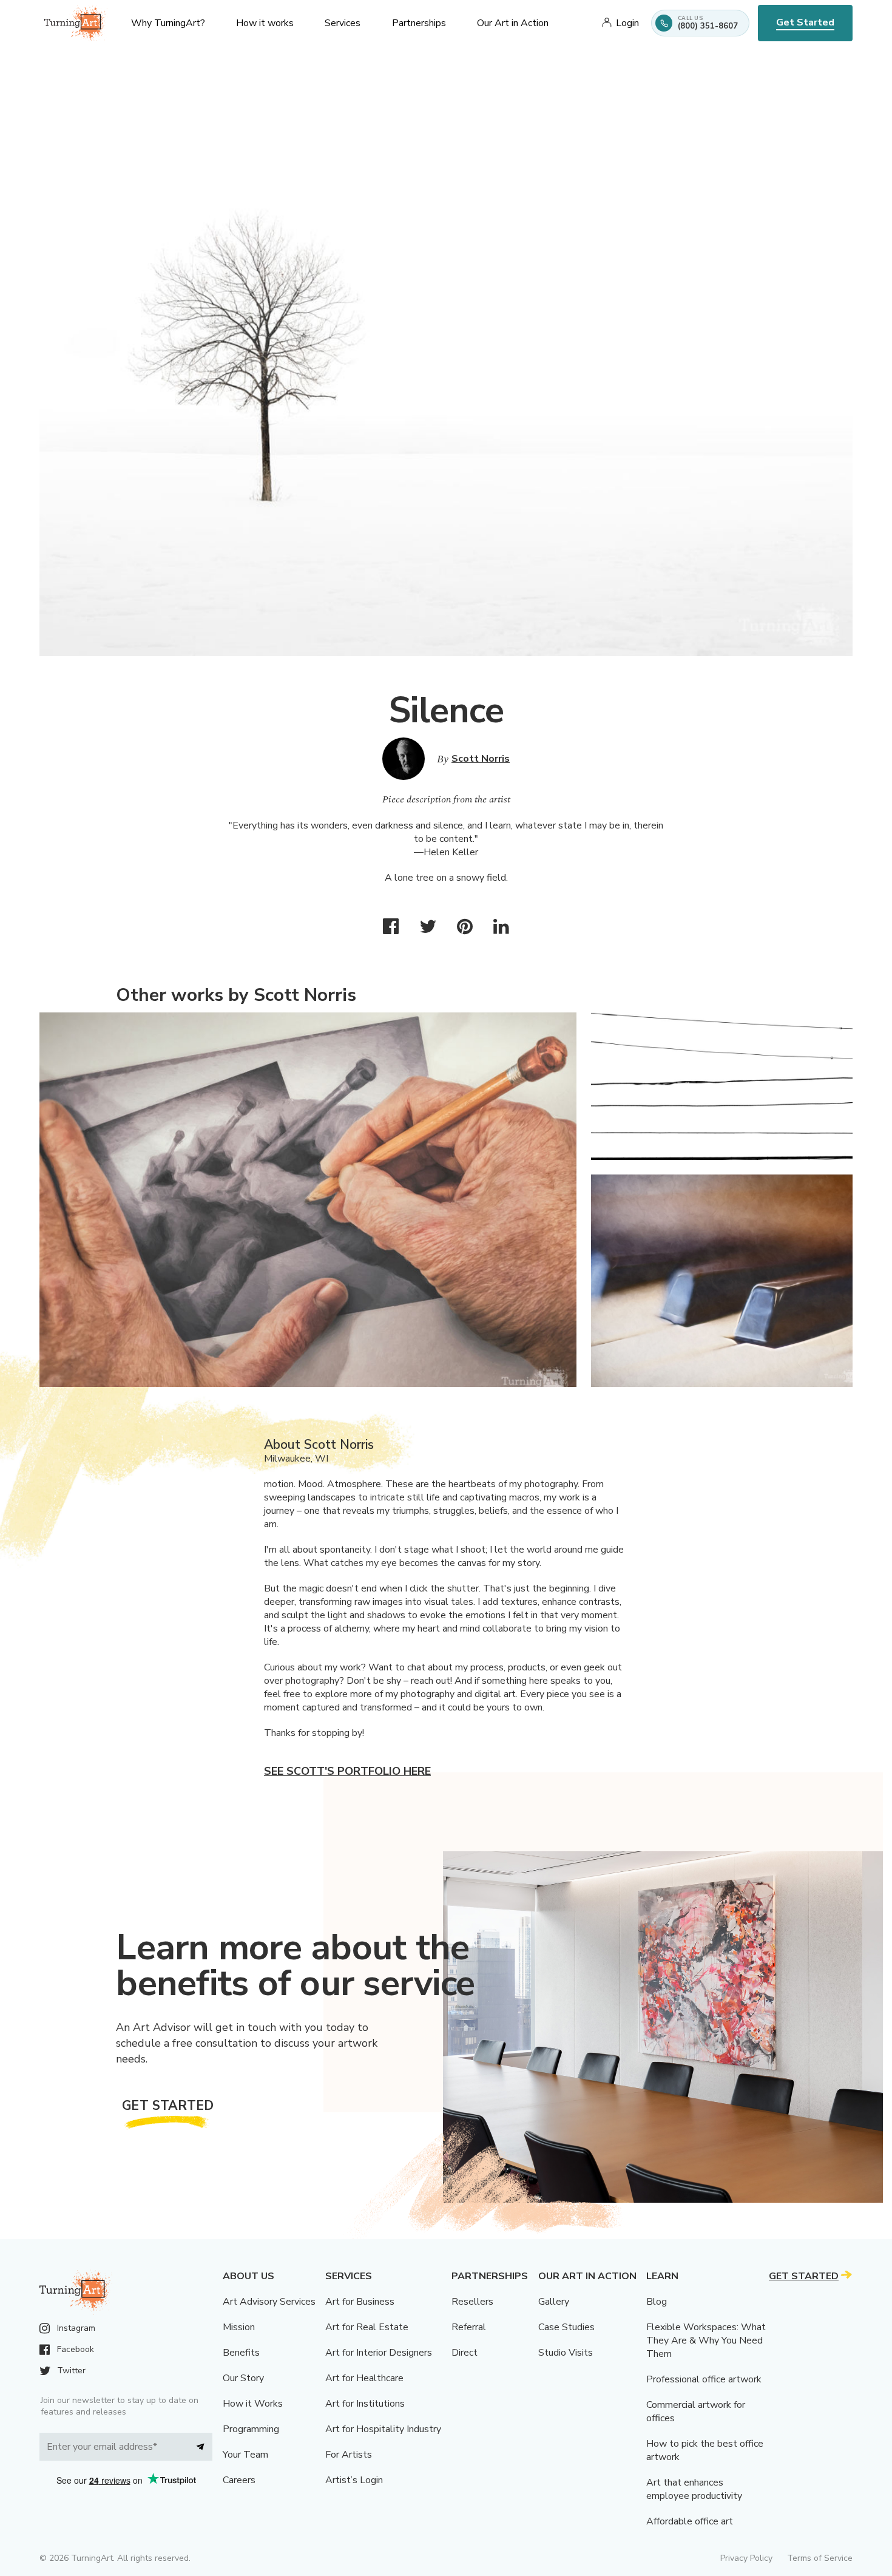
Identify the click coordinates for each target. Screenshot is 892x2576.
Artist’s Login (354, 2480)
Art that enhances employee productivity (694, 2489)
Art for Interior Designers (379, 2353)
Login (627, 23)
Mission (239, 2327)
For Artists (349, 2455)
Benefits (241, 2353)
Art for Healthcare (364, 2378)
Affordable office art (690, 2521)
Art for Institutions (365, 2404)
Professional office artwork (704, 2379)
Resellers (472, 2302)
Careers (239, 2480)
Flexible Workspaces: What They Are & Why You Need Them (706, 2340)
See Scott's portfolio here (347, 1771)
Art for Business (360, 2302)
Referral (469, 2327)
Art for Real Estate (367, 2327)
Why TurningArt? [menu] (168, 23)
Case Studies (566, 2327)
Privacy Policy (746, 2558)
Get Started (805, 22)
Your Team (245, 2455)
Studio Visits (566, 2353)
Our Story (243, 2378)
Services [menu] (343, 23)
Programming (251, 2429)
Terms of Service (820, 2558)
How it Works (253, 2404)
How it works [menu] (265, 23)
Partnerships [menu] (419, 23)
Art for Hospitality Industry (383, 2429)
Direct (465, 2353)
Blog (657, 2302)
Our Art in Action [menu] (513, 23)
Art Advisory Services (269, 2302)
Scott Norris (481, 759)
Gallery (554, 2302)
